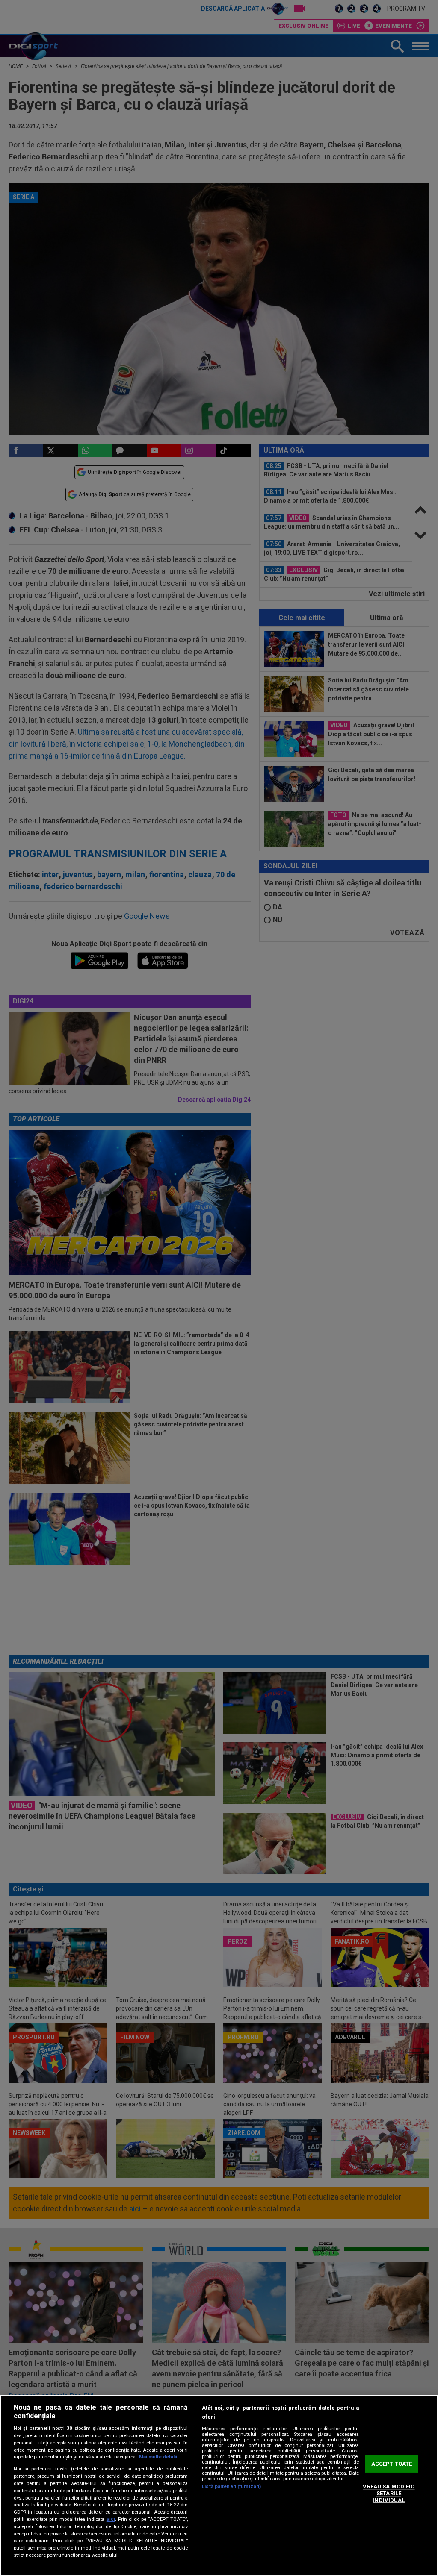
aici (111, 2519)
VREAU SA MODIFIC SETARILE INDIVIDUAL (389, 2494)
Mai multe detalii (158, 2457)
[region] (219, 2485)
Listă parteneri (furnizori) (231, 2486)
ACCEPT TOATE (392, 2464)
